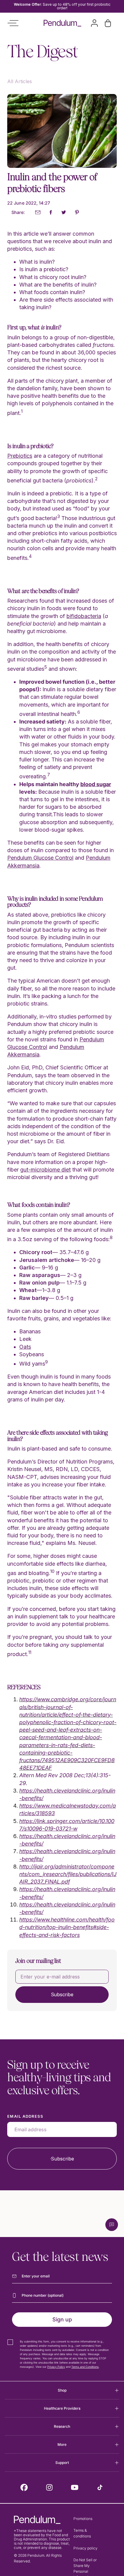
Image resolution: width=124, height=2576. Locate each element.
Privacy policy (85, 2548)
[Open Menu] (13, 23)
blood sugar (96, 784)
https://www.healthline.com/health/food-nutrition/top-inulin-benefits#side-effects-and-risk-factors (67, 1927)
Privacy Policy (56, 2367)
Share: (18, 212)
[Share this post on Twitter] (64, 213)
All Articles (20, 81)
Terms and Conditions (85, 2367)
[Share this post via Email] (38, 213)
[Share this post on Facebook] (51, 213)
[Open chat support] (112, 2225)
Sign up (62, 2319)
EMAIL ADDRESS (25, 2116)
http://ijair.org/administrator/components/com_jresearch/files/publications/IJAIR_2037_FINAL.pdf (68, 1874)
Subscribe (62, 1994)
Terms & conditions (82, 2533)
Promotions (83, 2519)
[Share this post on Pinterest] (77, 213)
